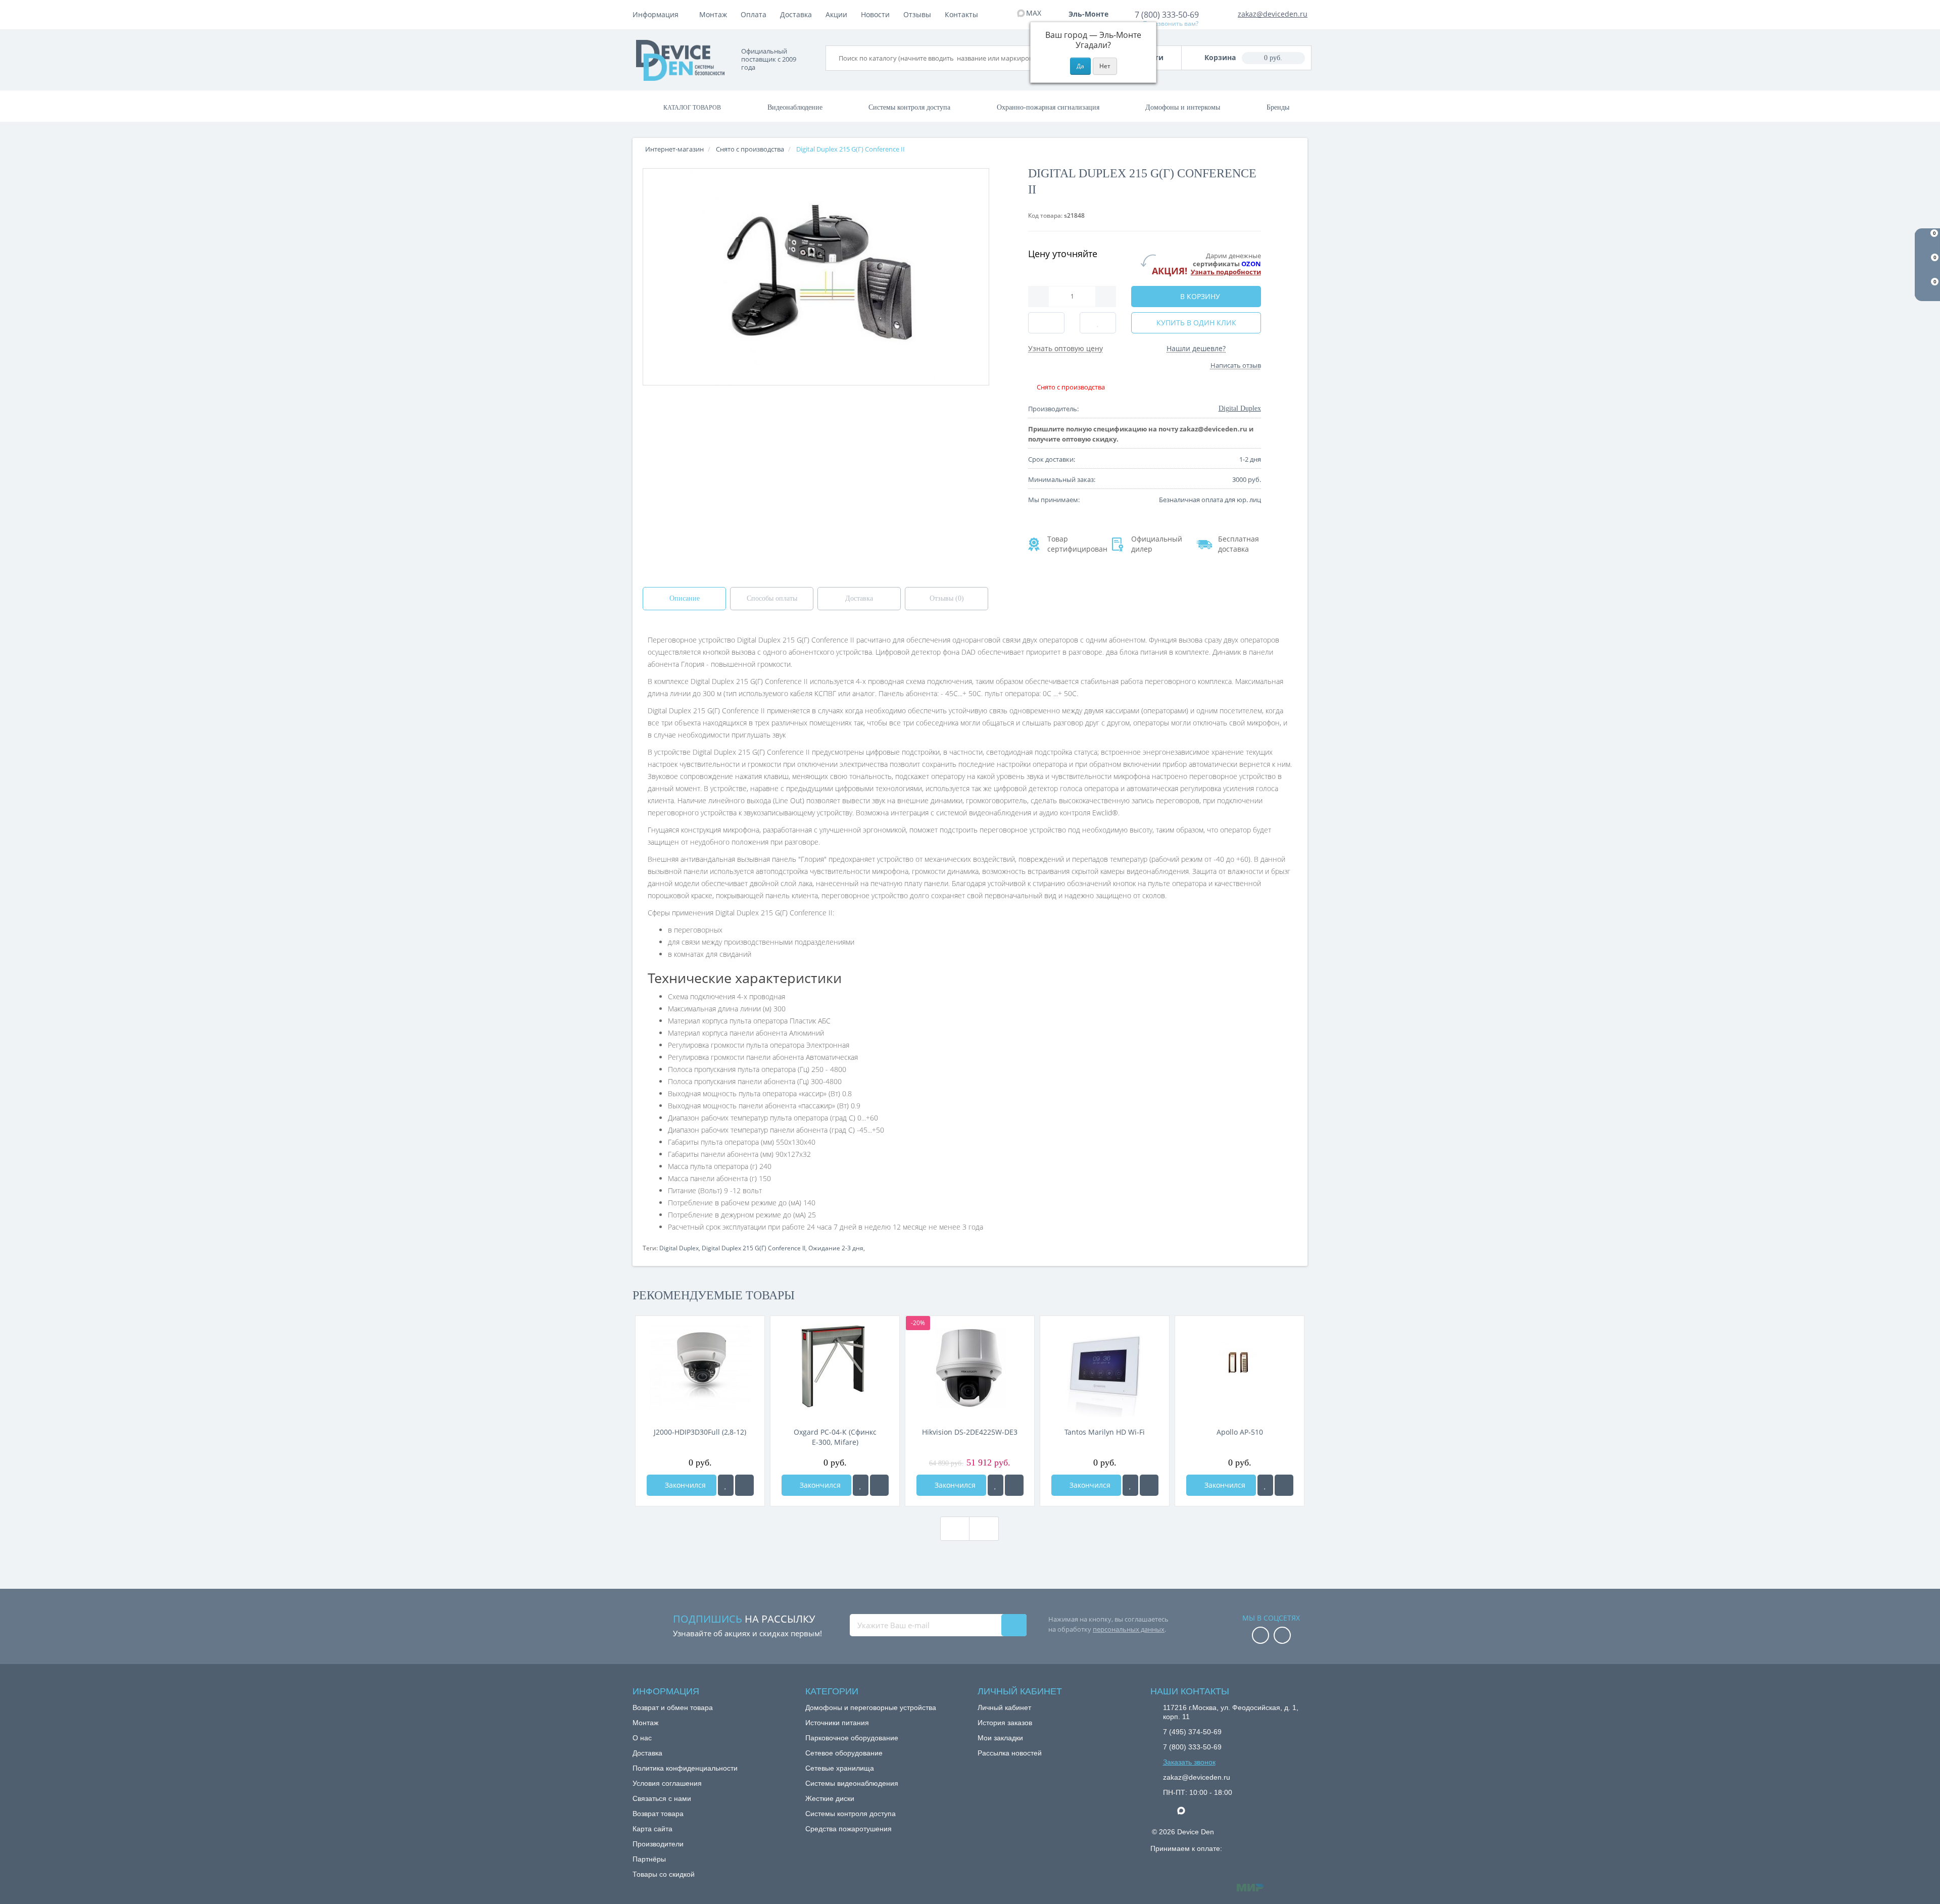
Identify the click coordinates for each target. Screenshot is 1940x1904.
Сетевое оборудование (844, 1753)
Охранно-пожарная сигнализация (1048, 107)
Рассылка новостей (1010, 1753)
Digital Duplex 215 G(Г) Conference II (754, 1248)
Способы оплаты (772, 598)
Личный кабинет (1004, 1707)
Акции (836, 14)
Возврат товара (658, 1814)
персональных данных (1129, 1629)
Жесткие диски (830, 1798)
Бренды (1278, 107)
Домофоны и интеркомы (1183, 107)
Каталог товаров (692, 108)
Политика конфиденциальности (685, 1768)
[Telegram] (1168, 1811)
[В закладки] (726, 1485)
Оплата (754, 14)
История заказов (1005, 1723)
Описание (685, 598)
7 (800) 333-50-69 (1167, 15)
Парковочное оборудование (852, 1738)
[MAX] (1186, 1808)
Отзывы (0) (947, 598)
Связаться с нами (662, 1798)
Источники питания (837, 1723)
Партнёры (649, 1859)
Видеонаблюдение (795, 107)
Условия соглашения (667, 1783)
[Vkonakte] (1282, 1636)
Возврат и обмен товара (673, 1707)
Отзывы (917, 14)
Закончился (684, 1485)
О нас (642, 1738)
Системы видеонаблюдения (852, 1783)
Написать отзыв (1236, 365)
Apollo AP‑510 (1240, 1432)
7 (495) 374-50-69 (1192, 1732)
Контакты (961, 14)
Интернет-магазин (674, 149)
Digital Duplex (679, 1248)
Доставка (796, 14)
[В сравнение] (744, 1485)
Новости (875, 14)
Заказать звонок (1189, 1762)
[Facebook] (1260, 1636)
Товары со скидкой (664, 1874)
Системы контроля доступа (909, 107)
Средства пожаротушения (848, 1829)
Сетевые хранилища (840, 1768)
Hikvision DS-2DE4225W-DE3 (970, 1432)
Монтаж (713, 14)
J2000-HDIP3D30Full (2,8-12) (700, 1432)
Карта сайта (652, 1829)
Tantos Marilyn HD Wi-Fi (1105, 1432)
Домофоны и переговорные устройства (871, 1707)
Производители (658, 1844)
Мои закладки (1000, 1738)
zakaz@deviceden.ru (1273, 14)
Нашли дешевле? (1196, 348)
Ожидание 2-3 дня (836, 1248)
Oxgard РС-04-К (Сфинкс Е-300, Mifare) (835, 1437)
